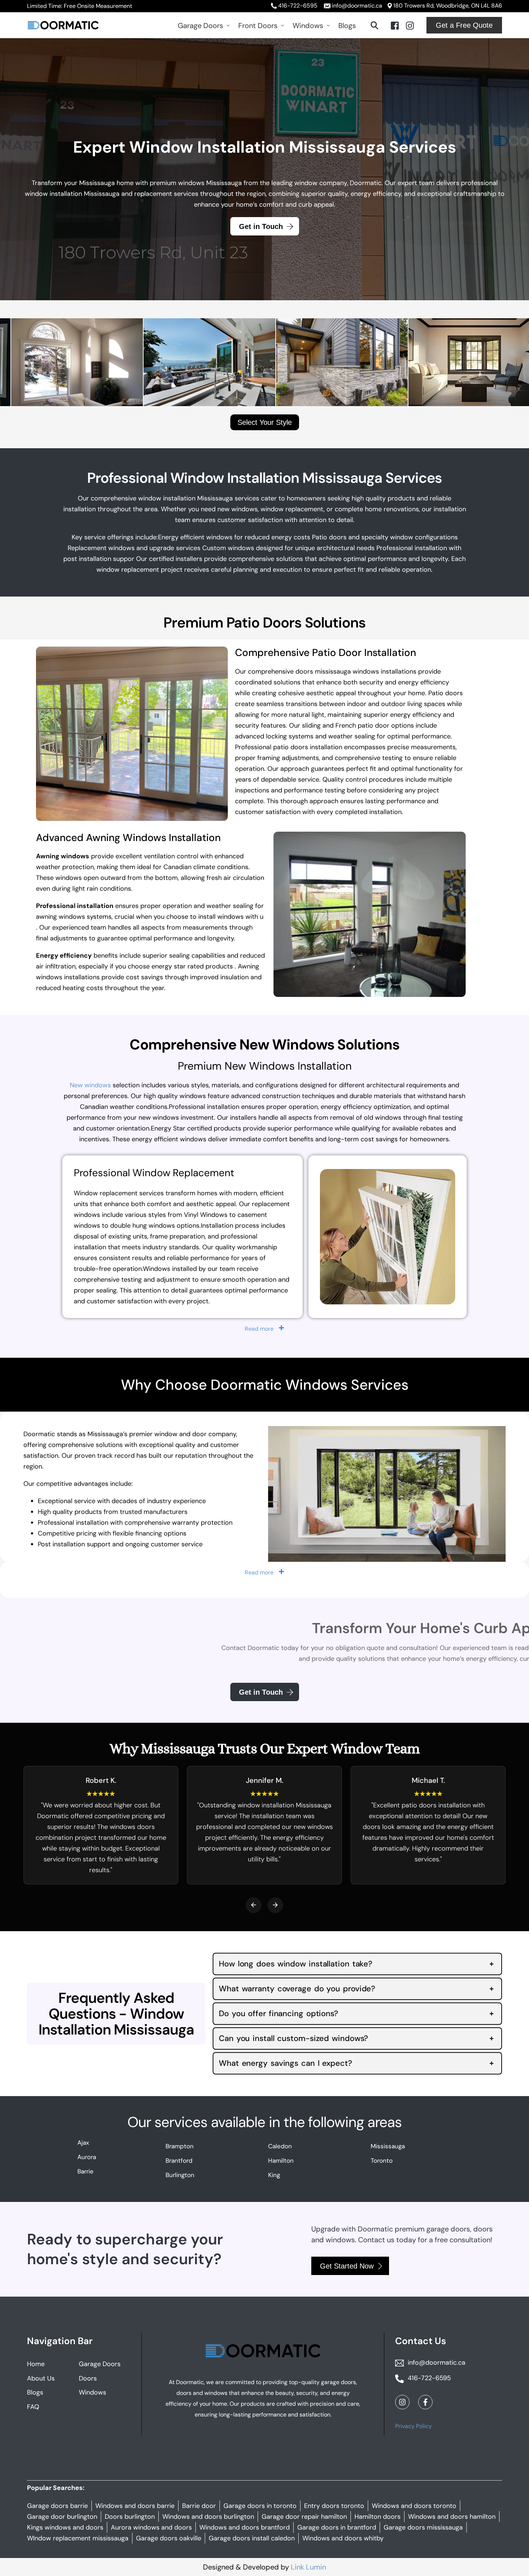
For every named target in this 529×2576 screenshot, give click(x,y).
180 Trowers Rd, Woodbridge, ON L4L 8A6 (448, 6)
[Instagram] (410, 25)
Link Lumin (308, 2567)
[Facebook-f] (425, 2402)
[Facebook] (395, 25)
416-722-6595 (298, 6)
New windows (90, 1085)
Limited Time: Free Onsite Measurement (80, 6)
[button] (254, 1905)
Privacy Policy (413, 2426)
